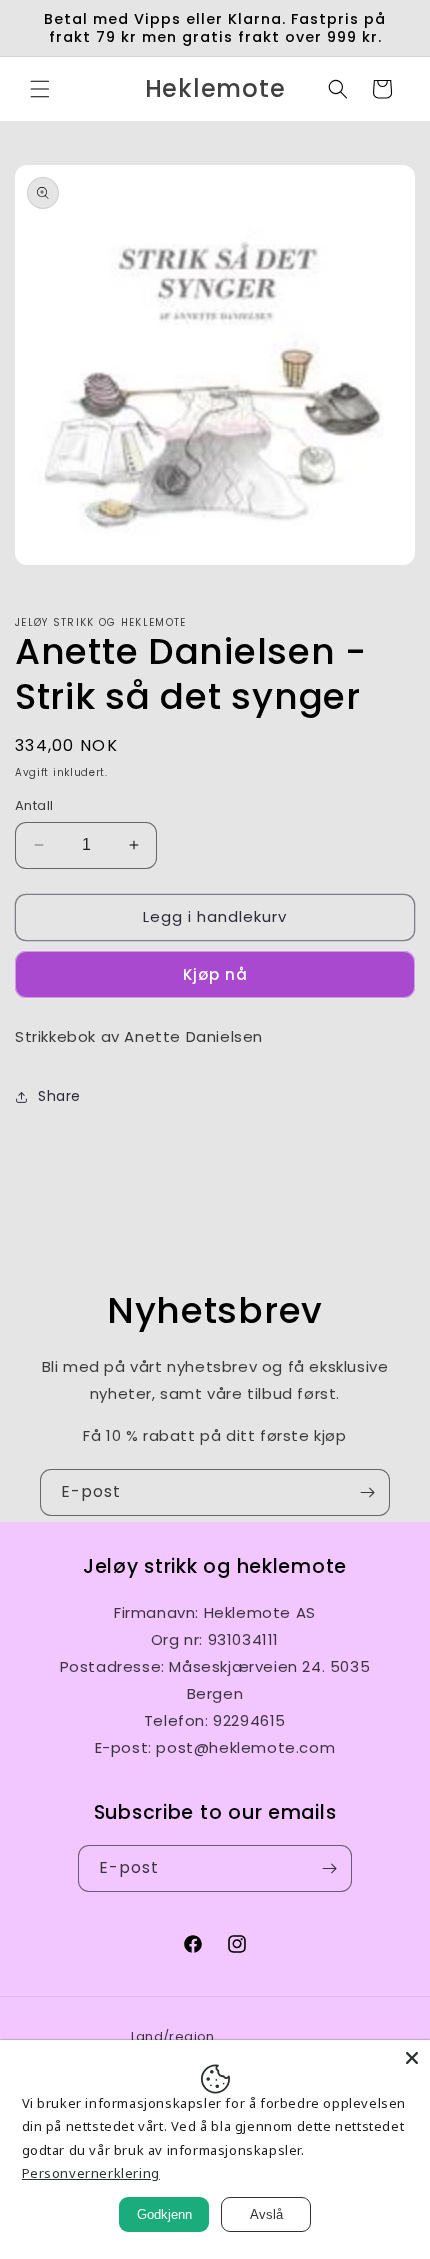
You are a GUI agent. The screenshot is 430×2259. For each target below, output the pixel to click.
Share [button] (59, 1096)
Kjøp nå (215, 974)
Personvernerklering (91, 2173)
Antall (34, 805)
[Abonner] (367, 1492)
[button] (40, 89)
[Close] (412, 2058)
